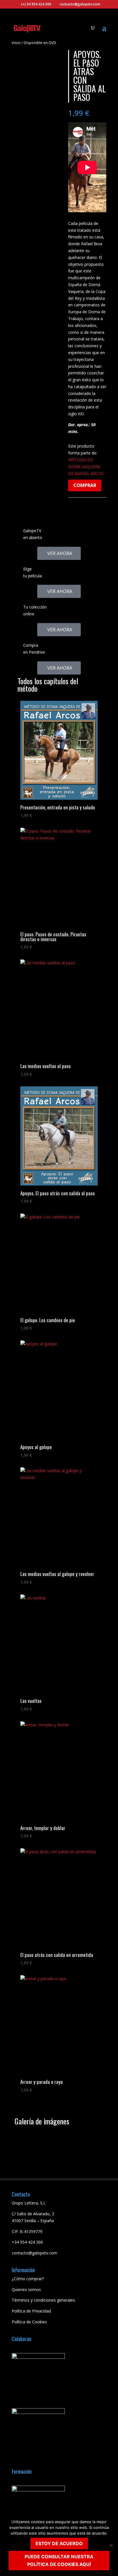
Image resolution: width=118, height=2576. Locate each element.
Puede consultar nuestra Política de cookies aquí (59, 2560)
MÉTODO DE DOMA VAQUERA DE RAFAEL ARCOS (86, 467)
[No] (111, 2545)
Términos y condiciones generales (43, 2300)
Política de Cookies (29, 2322)
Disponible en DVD (40, 43)
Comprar (85, 485)
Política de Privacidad (31, 2311)
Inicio (16, 43)
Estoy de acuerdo (59, 2543)
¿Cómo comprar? (28, 2279)
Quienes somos (26, 2289)
